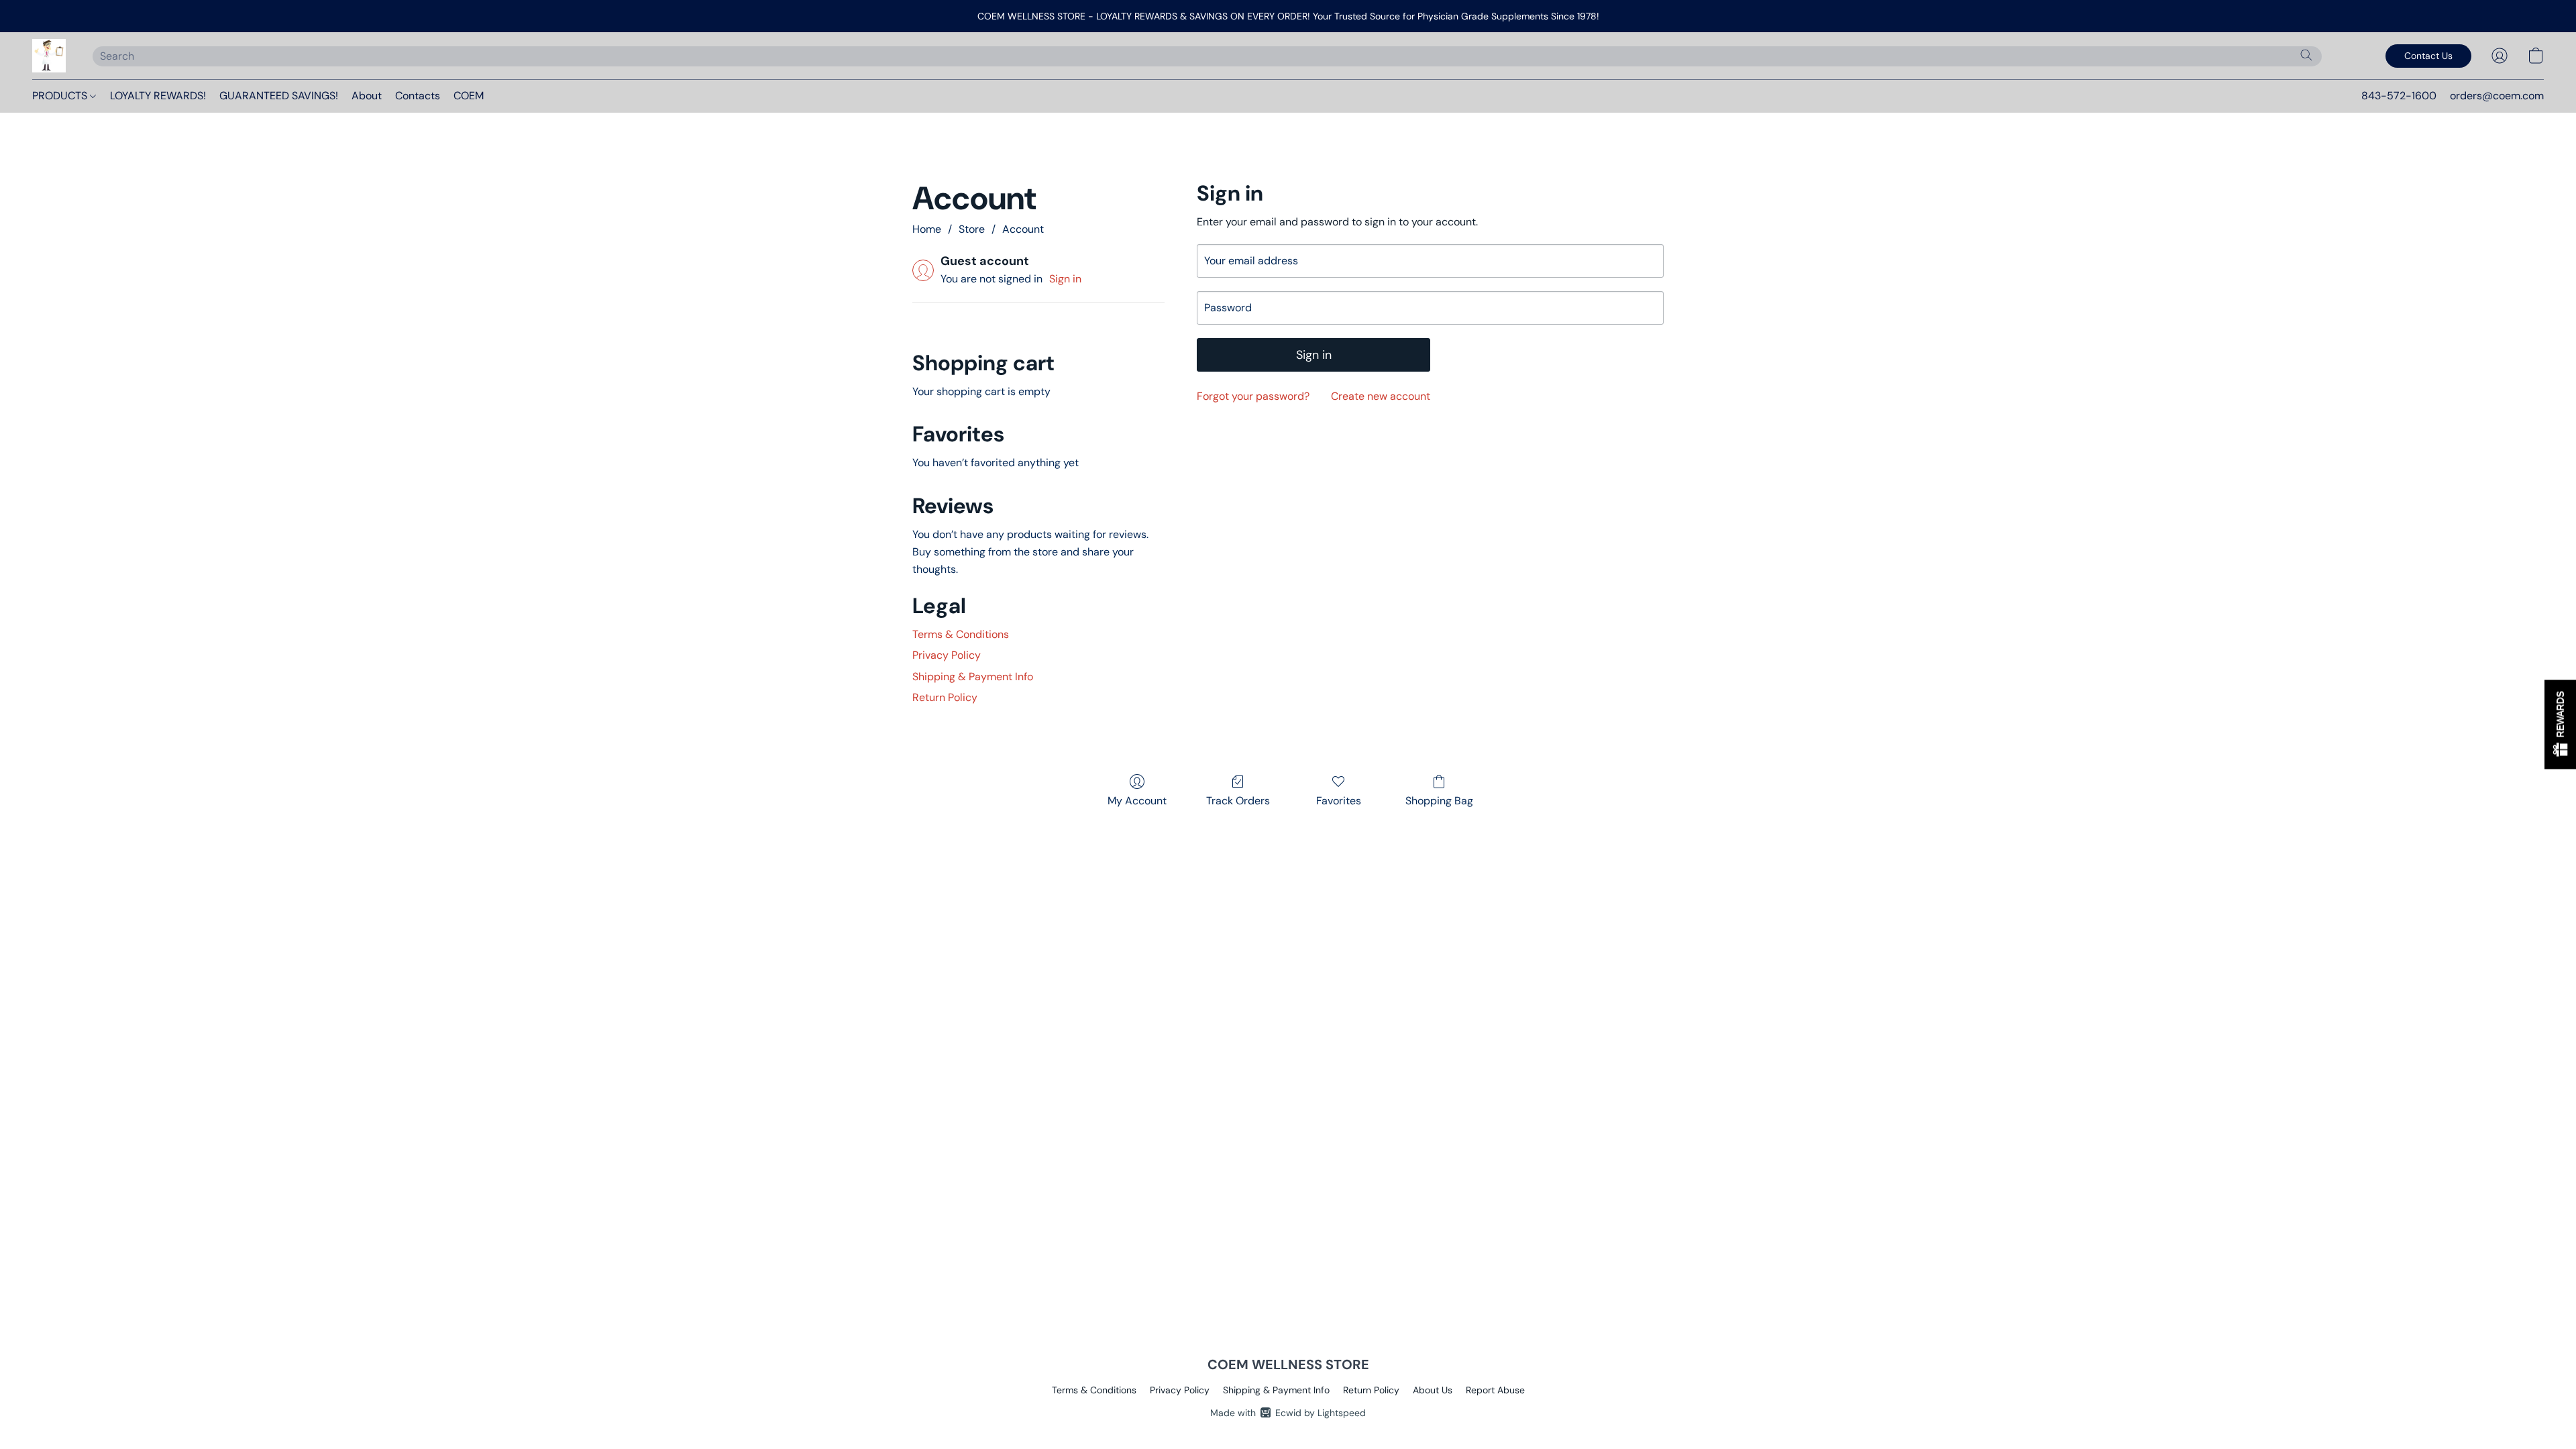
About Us (1433, 1390)
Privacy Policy (947, 655)
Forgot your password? (1253, 396)
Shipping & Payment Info (973, 677)
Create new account (1381, 396)
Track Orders (1238, 801)
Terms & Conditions (961, 634)
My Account (1137, 801)
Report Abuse (1495, 1390)
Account (1023, 229)
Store (972, 229)
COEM (469, 96)
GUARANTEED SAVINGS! (279, 96)
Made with (1288, 1413)
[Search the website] (2306, 55)
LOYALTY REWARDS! (158, 96)
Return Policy (945, 697)
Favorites (1339, 801)
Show (2560, 725)
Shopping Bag (1439, 801)
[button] (49, 56)
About (367, 96)
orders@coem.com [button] (2497, 96)
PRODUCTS (61, 96)
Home (927, 229)
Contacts (418, 96)
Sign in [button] (1065, 279)
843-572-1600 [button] (2399, 96)
